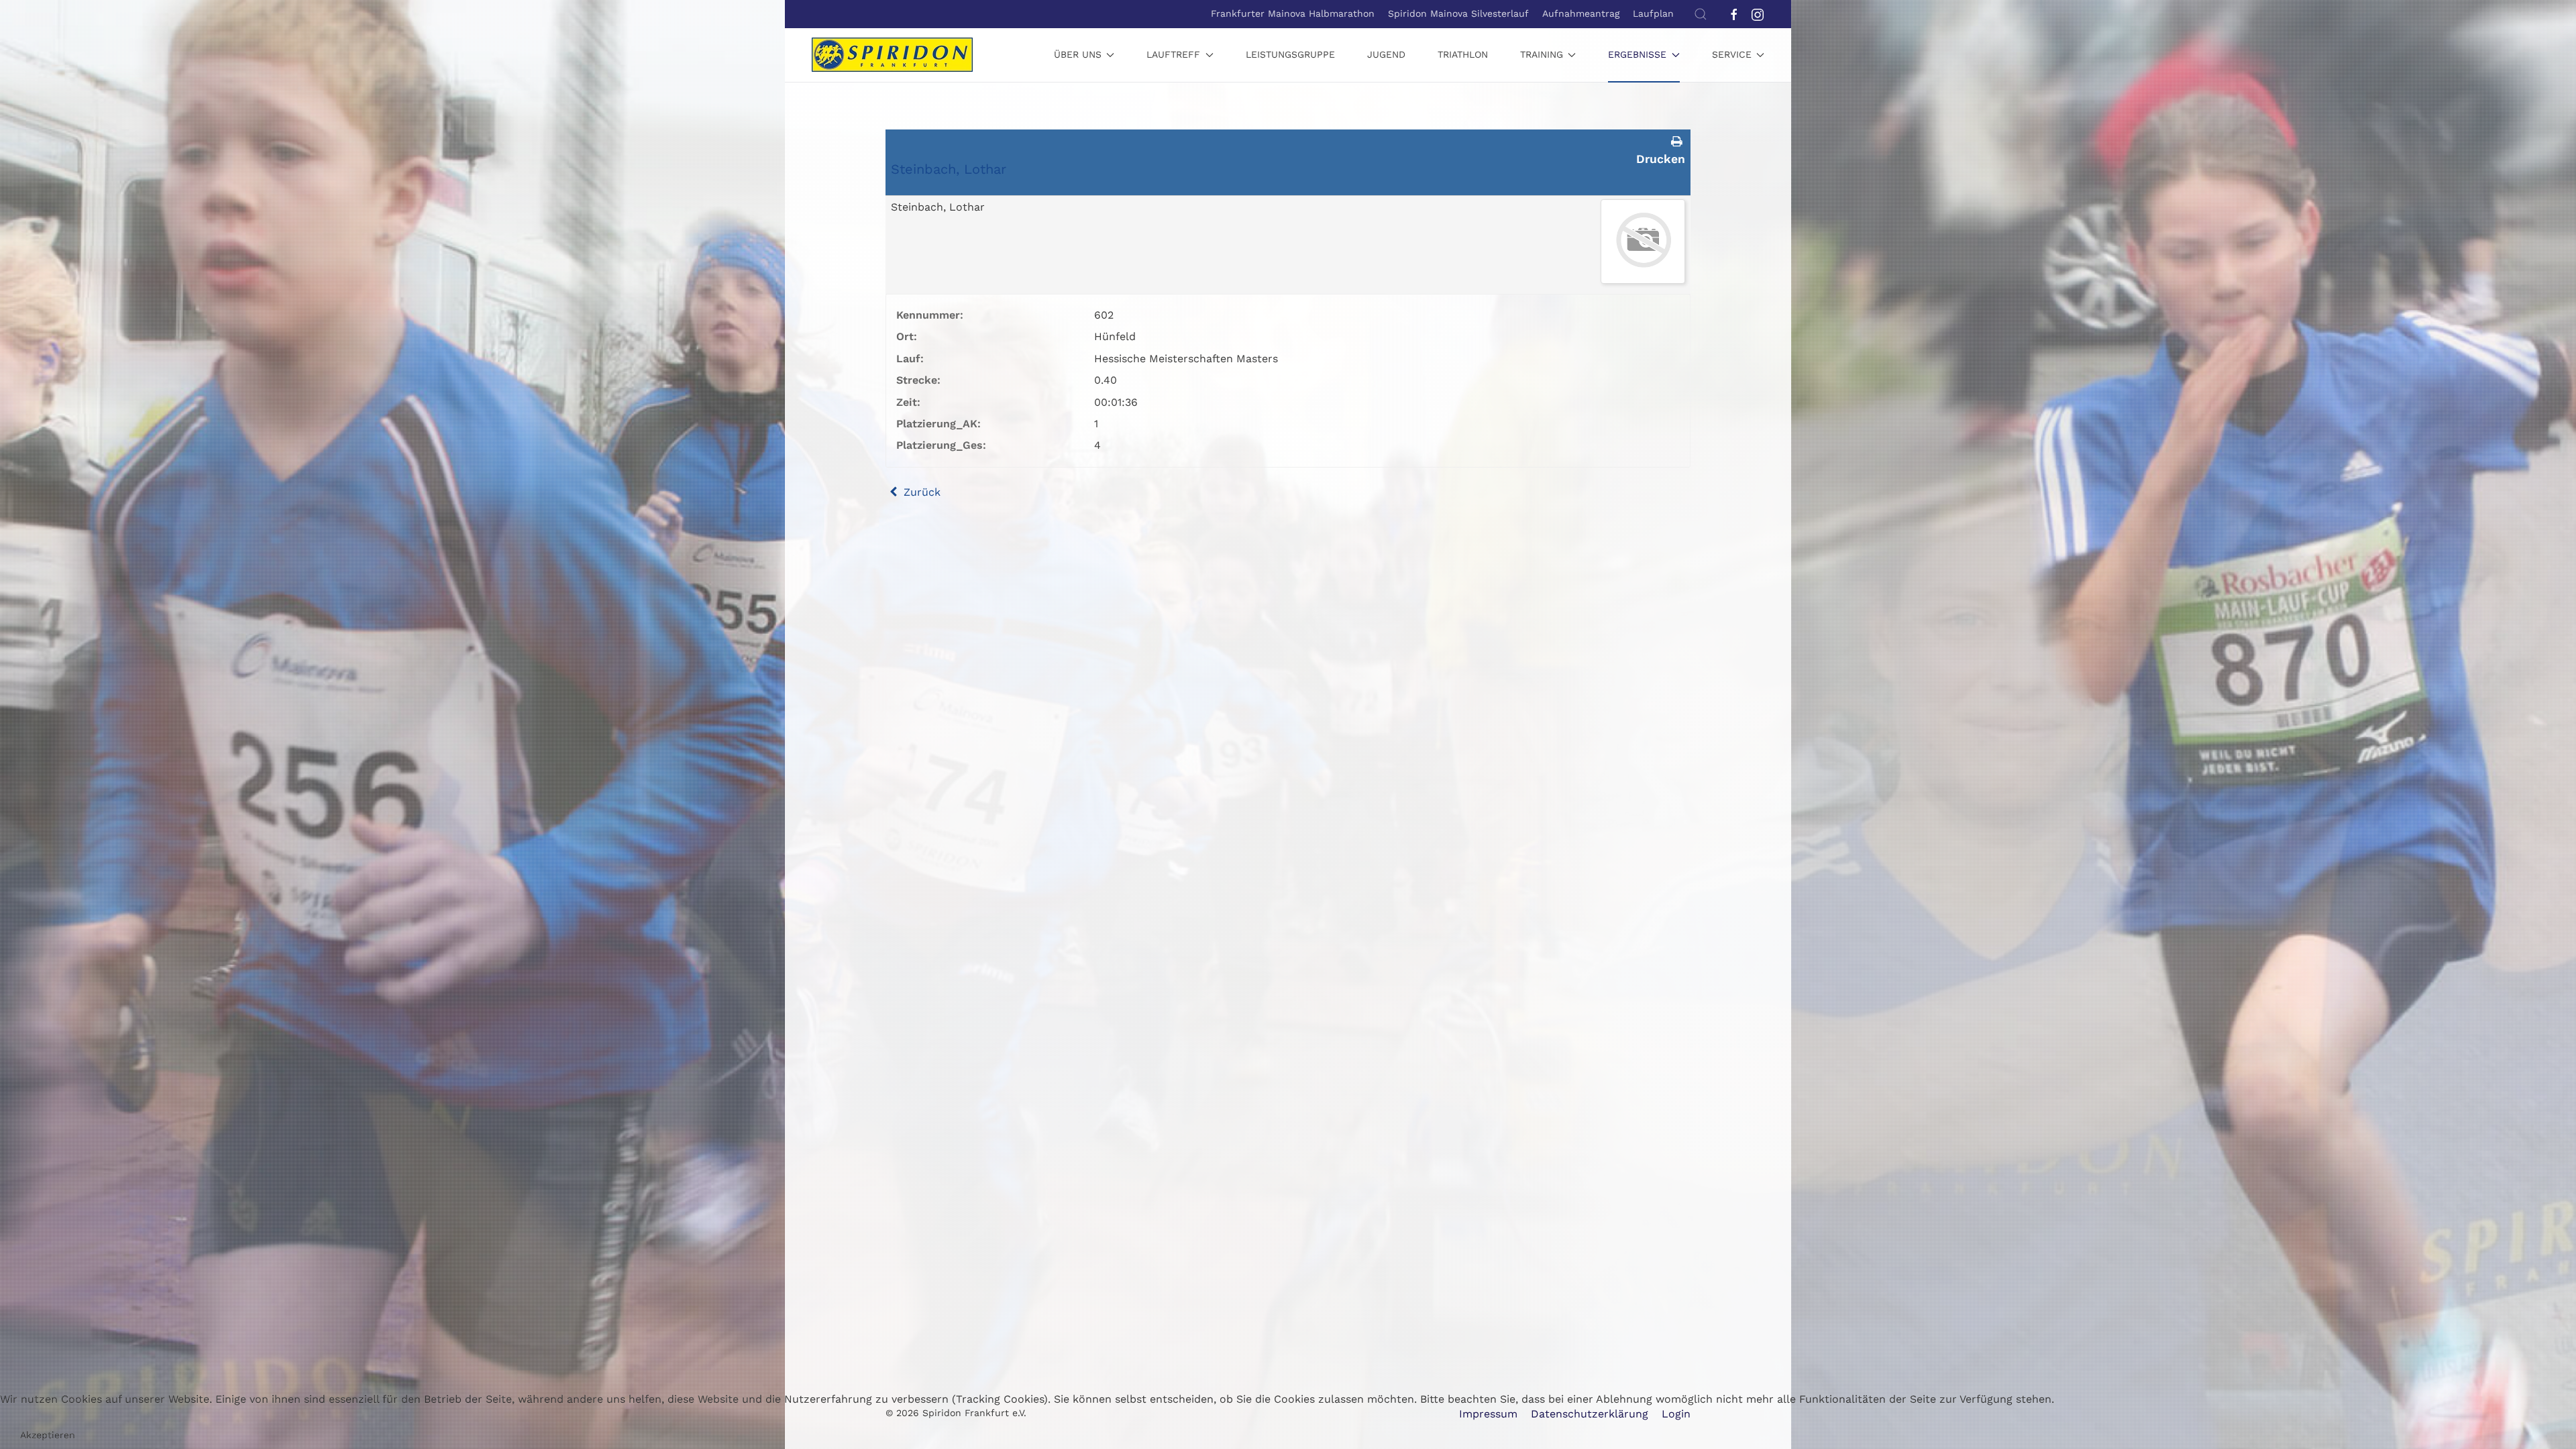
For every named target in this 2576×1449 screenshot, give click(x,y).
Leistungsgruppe (1290, 54)
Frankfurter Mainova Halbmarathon (1293, 13)
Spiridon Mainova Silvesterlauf (1458, 13)
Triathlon (1463, 54)
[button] (1701, 14)
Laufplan (1653, 13)
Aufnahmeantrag (1581, 13)
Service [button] (1732, 54)
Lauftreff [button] (1173, 54)
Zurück (920, 492)
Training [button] (1542, 54)
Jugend (1386, 54)
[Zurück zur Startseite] (892, 55)
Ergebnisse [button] (1637, 54)
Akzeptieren (48, 1435)
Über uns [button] (1078, 54)
